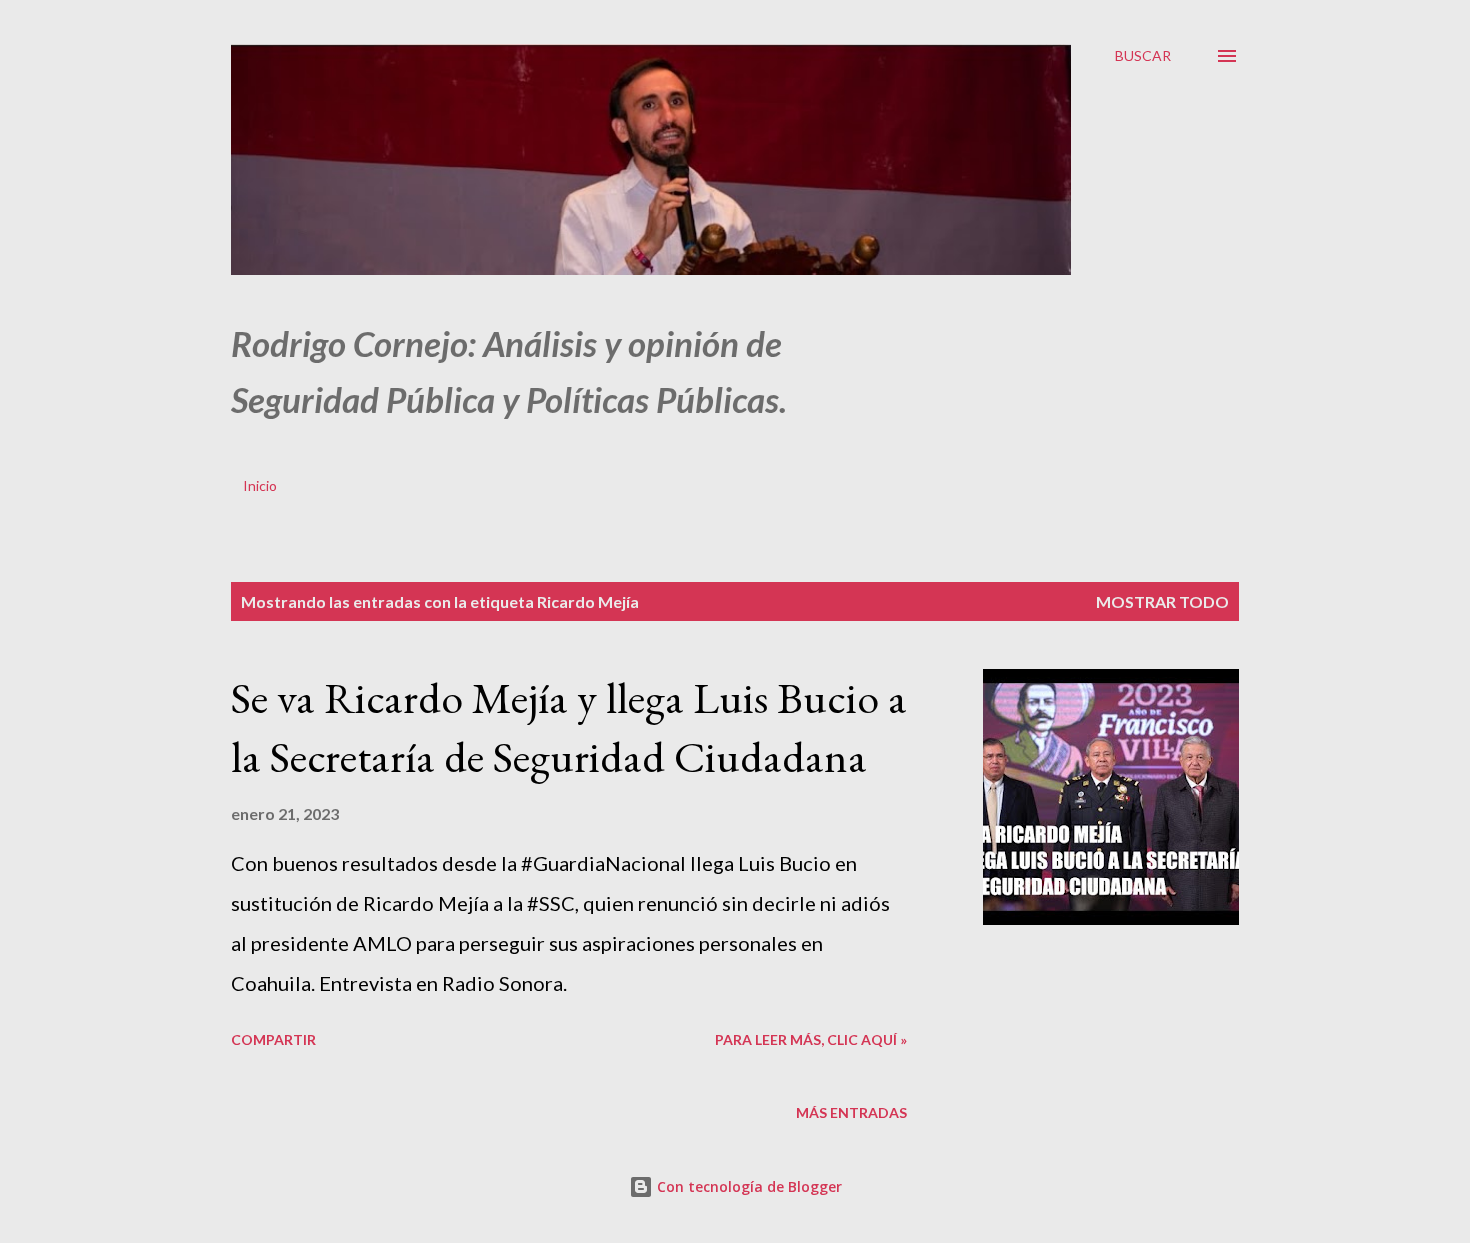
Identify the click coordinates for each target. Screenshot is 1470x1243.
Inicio (260, 485)
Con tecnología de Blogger (747, 1186)
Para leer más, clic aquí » (811, 1039)
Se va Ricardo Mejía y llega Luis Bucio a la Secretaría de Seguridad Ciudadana (569, 727)
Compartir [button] (273, 1039)
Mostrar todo (1162, 601)
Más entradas (851, 1112)
